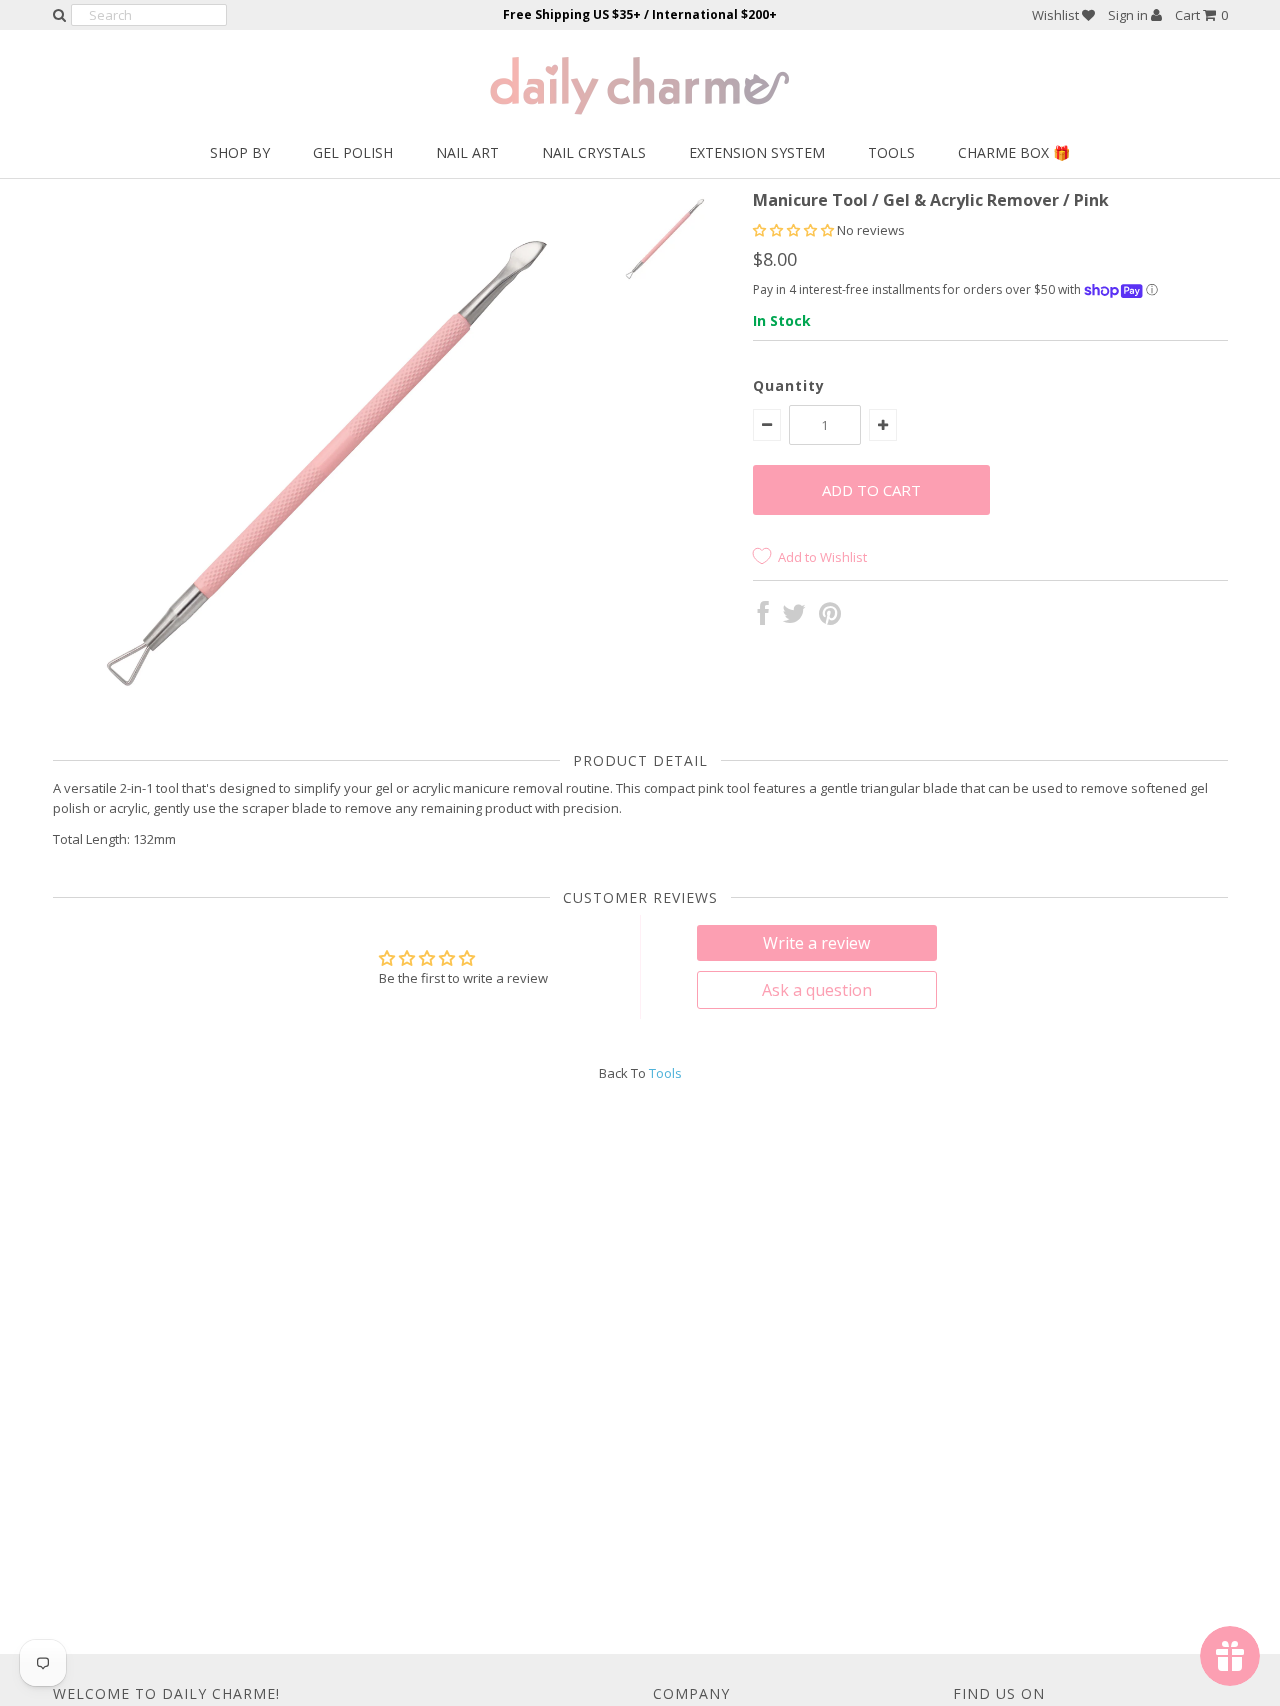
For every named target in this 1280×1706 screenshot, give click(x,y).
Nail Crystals (594, 152)
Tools (891, 152)
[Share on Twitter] (794, 618)
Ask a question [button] (817, 990)
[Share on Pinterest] (830, 618)
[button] (795, 230)
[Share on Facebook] (763, 618)
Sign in (1129, 15)
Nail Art (467, 152)
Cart (1201, 15)
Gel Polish (353, 152)
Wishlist (1057, 15)
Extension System (757, 152)
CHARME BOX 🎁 (1014, 152)
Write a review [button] (816, 943)
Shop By (240, 152)
